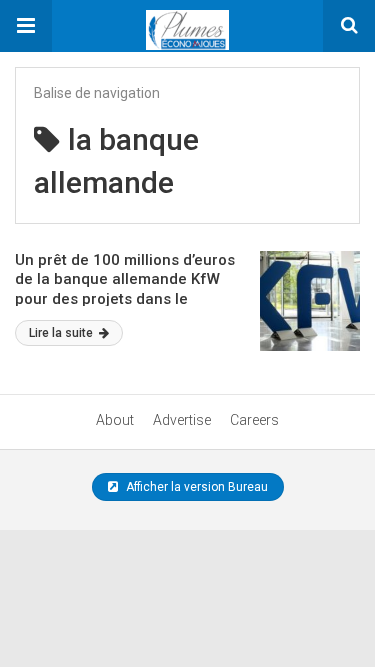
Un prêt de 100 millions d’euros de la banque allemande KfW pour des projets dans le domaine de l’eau (125, 289)
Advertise (182, 420)
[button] (26, 26)
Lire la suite (62, 333)
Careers (254, 420)
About (115, 420)
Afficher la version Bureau (195, 487)
